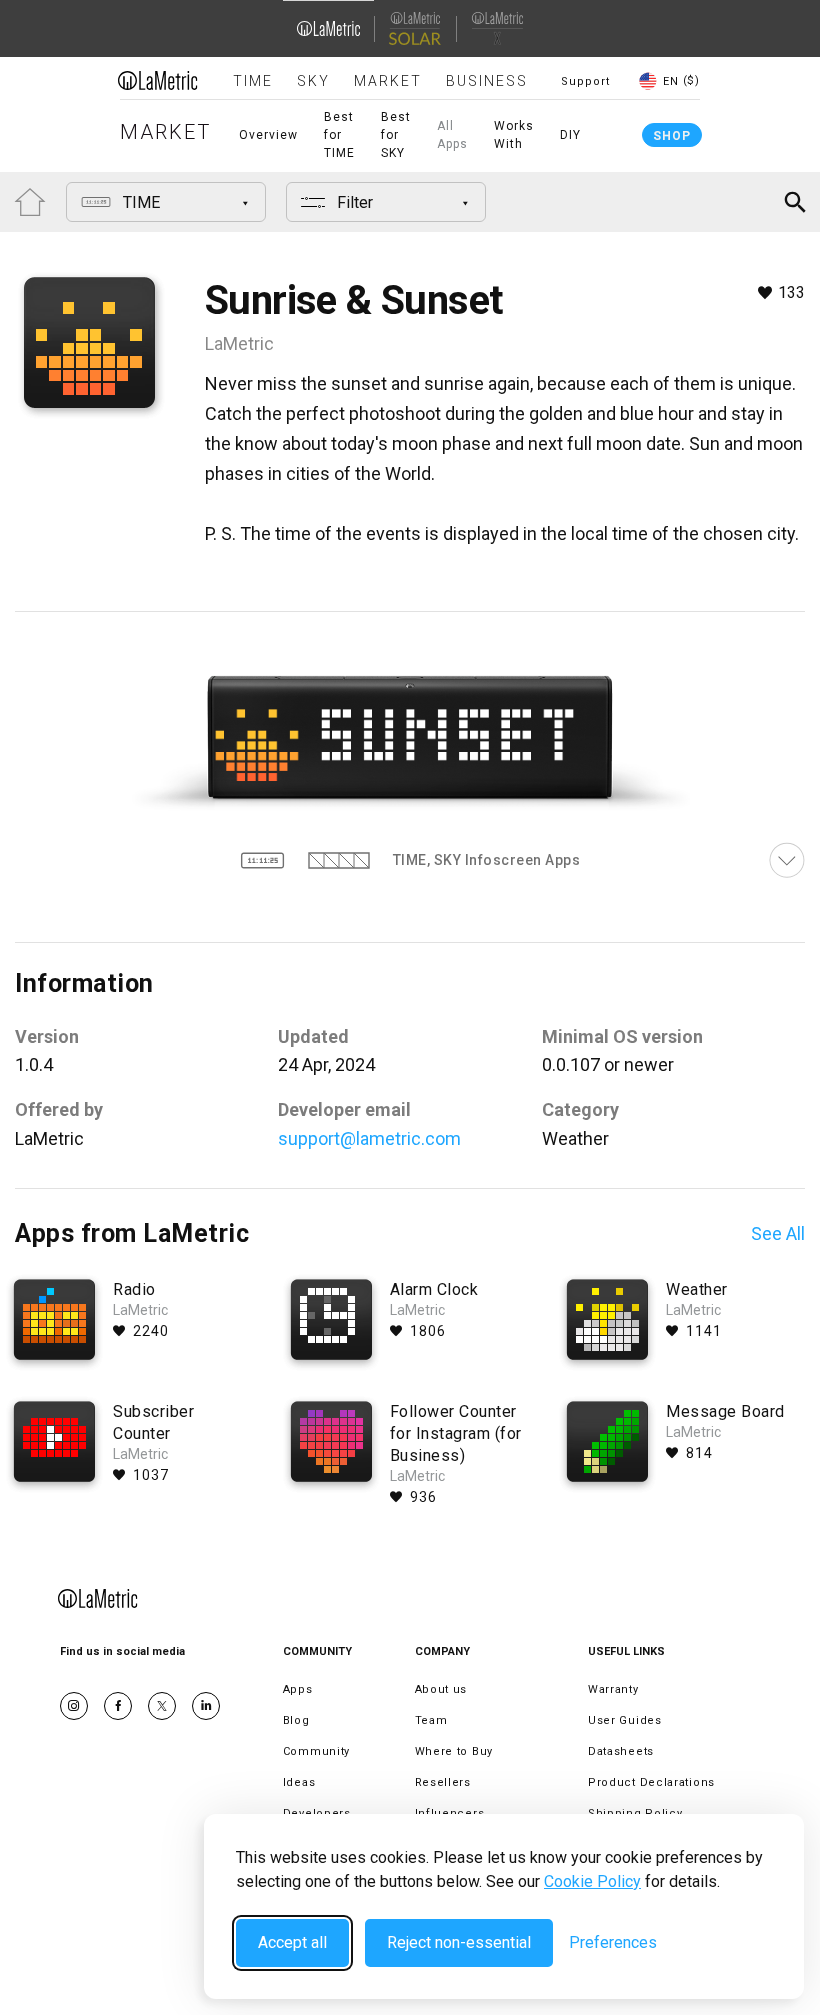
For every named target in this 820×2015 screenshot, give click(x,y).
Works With (514, 135)
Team (431, 1720)
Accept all (292, 1942)
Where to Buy (454, 1751)
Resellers (443, 1782)
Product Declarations (651, 1782)
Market (388, 81)
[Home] (158, 80)
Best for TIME (339, 135)
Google (206, 1706)
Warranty (613, 1689)
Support (585, 81)
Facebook (118, 1706)
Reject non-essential (459, 1942)
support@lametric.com (369, 1138)
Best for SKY (396, 135)
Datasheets (621, 1751)
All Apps (452, 135)
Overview (268, 135)
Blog (296, 1720)
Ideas (299, 1782)
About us (441, 1689)
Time (253, 81)
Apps (298, 1689)
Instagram (74, 1706)
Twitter (162, 1706)
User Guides (625, 1720)
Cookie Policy (592, 1881)
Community (316, 1751)
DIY (570, 135)
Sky (313, 81)
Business (487, 81)
